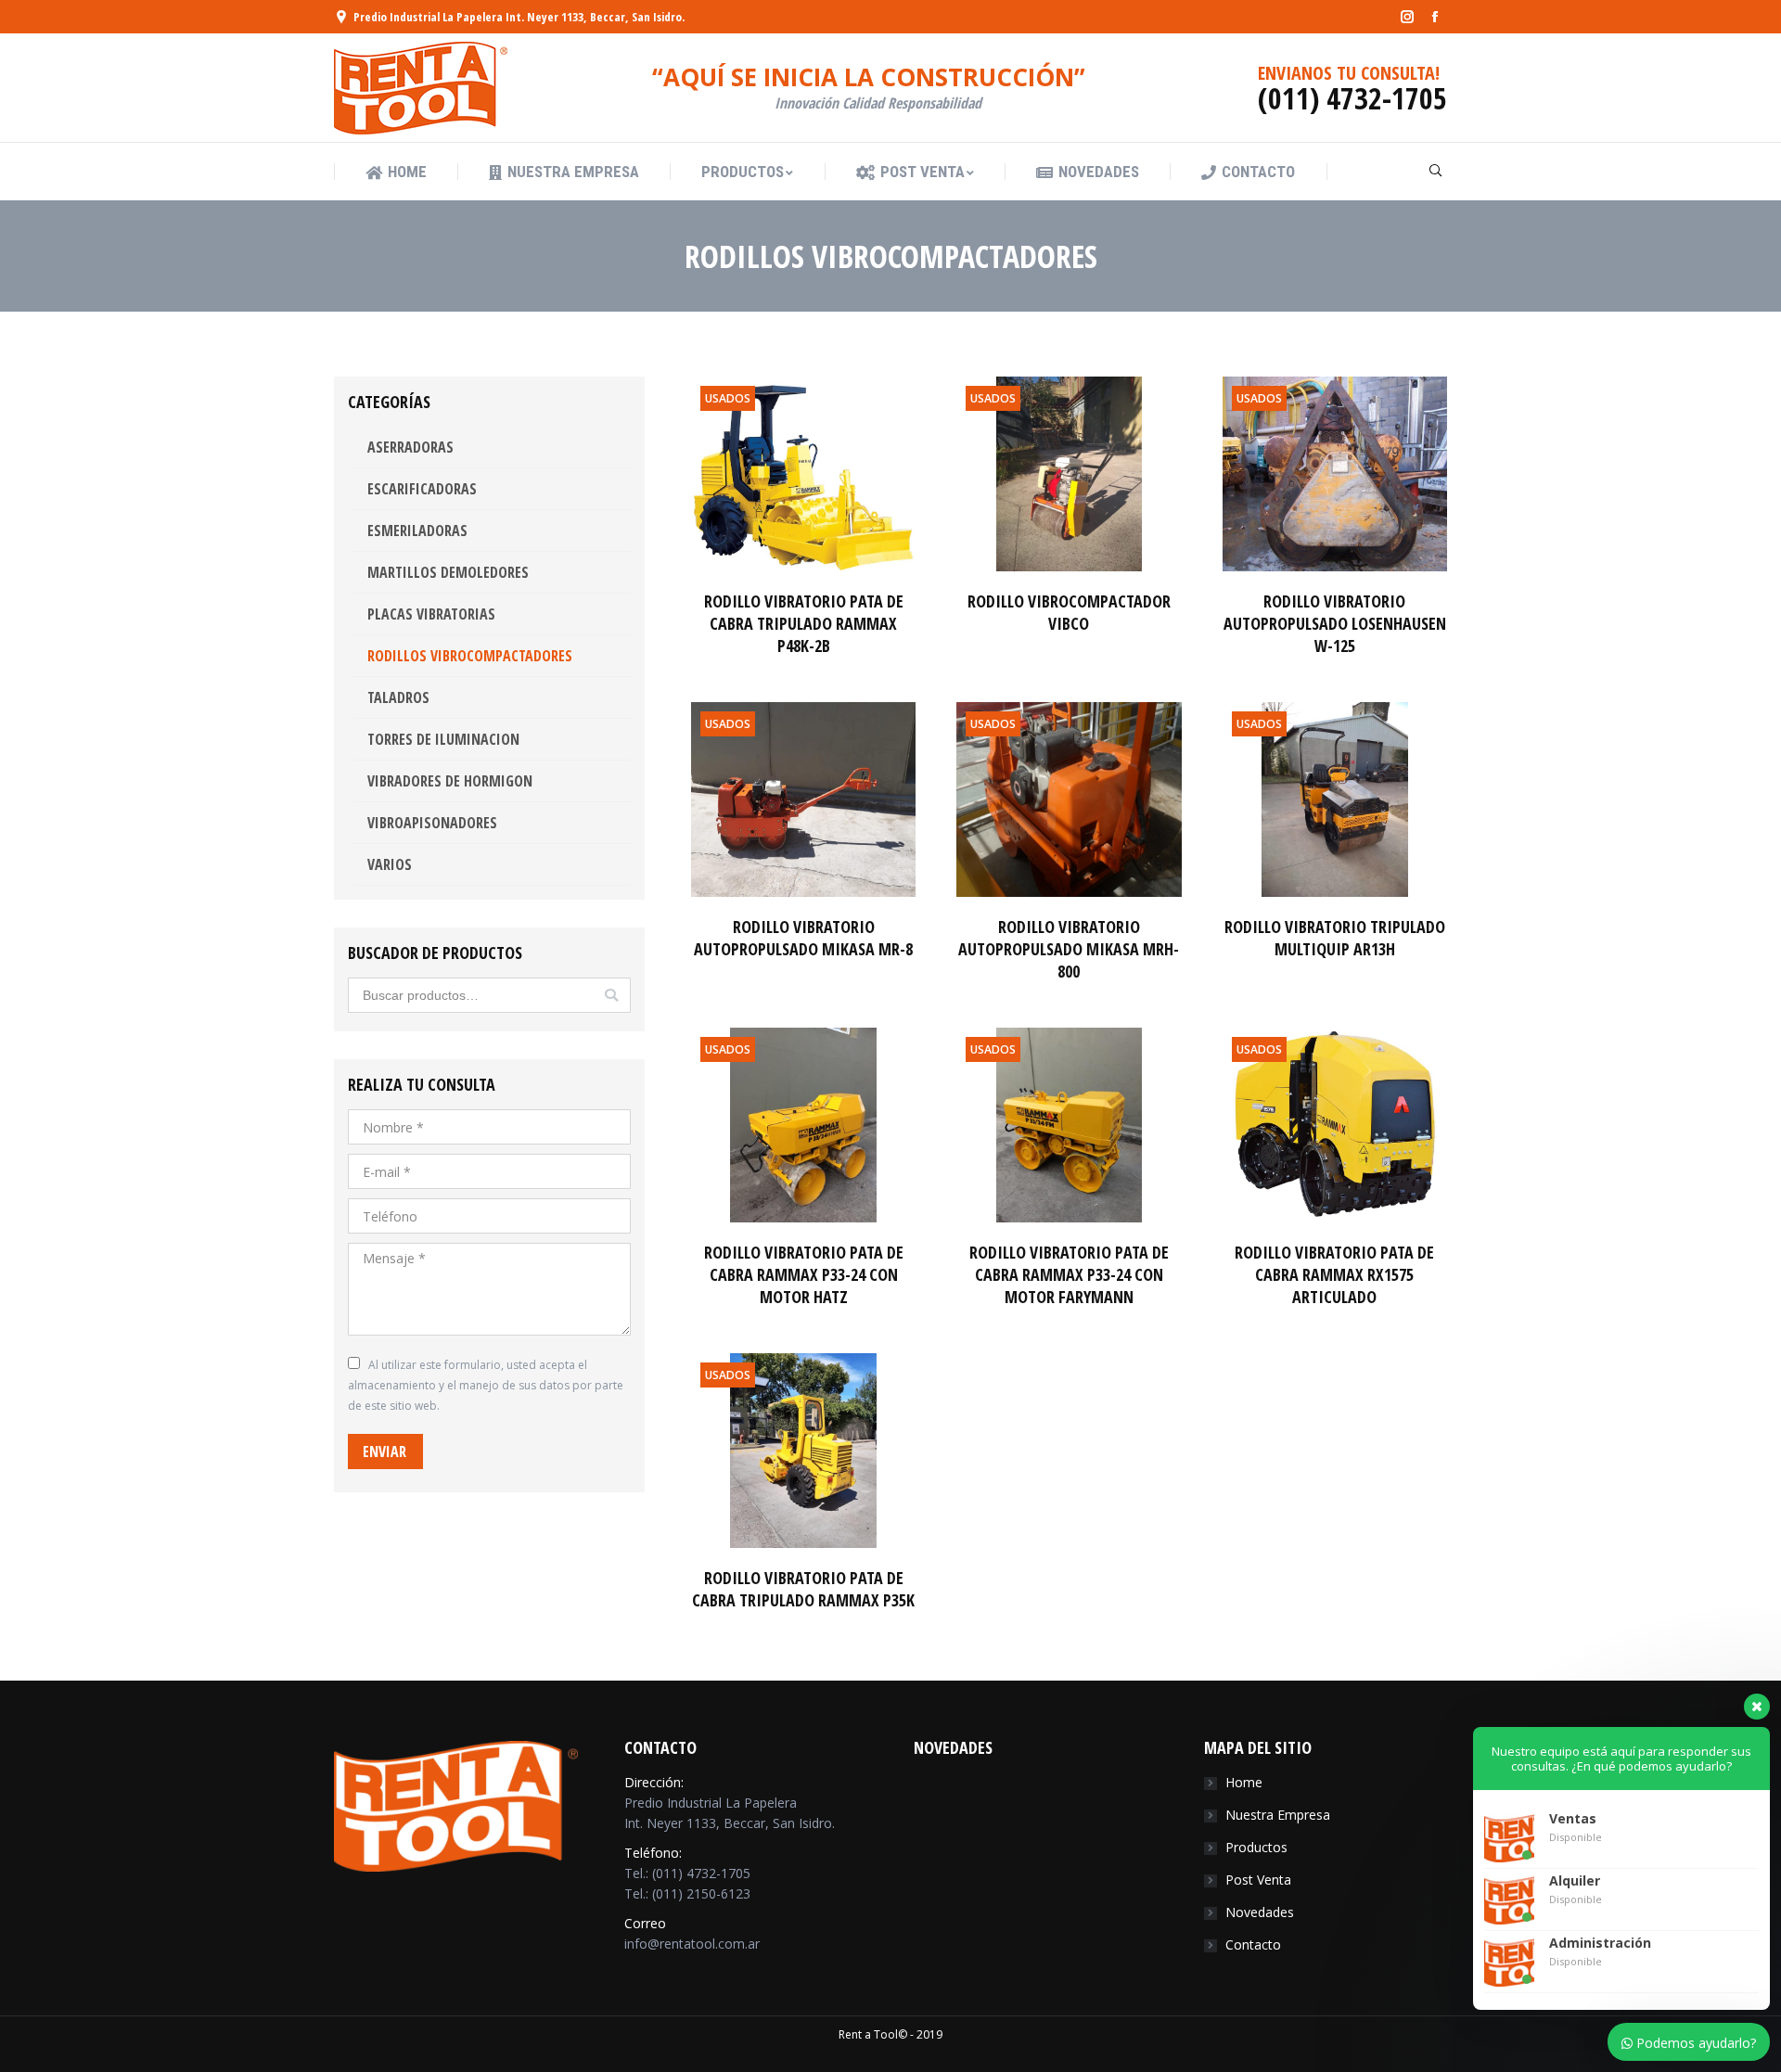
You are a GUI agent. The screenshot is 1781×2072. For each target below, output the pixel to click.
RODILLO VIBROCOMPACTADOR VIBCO (1069, 612)
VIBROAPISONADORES (432, 823)
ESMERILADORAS (417, 531)
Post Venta (1258, 1880)
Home (1244, 1782)
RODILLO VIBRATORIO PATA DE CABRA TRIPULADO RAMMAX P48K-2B (804, 623)
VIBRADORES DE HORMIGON (450, 781)
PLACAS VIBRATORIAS (431, 614)
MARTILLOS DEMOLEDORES (448, 572)
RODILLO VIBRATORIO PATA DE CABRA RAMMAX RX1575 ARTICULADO (1334, 1274)
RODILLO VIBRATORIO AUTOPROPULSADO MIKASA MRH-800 (1069, 949)
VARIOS (390, 864)
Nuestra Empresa (1278, 1815)
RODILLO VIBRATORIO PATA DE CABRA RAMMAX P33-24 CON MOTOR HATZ (804, 1274)
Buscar (611, 995)
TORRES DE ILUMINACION (443, 739)
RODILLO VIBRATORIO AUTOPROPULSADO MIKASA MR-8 (803, 938)
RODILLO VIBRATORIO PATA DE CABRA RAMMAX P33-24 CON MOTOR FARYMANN (1069, 1274)
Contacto (1253, 1944)
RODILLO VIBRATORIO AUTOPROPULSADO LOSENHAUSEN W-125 (1335, 623)
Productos (1256, 1847)
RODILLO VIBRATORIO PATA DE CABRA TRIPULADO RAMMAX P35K (803, 1589)
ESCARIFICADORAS (422, 489)
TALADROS (398, 697)
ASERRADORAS (410, 447)
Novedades (1260, 1912)
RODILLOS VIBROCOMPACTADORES (470, 656)
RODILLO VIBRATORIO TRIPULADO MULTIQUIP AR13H (1335, 938)
